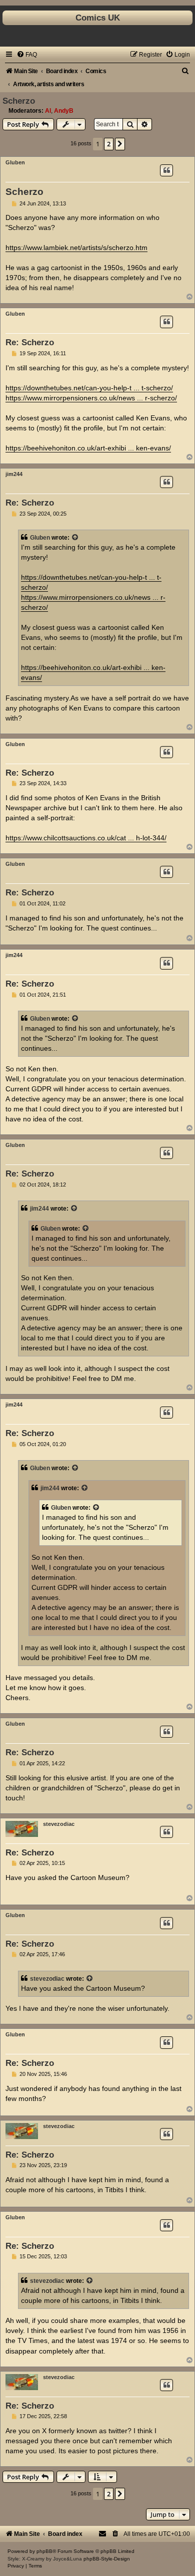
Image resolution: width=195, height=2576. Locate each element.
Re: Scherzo (30, 342)
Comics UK (98, 18)
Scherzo (19, 101)
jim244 (14, 474)
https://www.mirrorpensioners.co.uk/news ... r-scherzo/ (91, 398)
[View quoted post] (75, 538)
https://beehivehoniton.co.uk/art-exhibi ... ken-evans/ (88, 448)
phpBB (44, 2551)
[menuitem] (27, 55)
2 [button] (109, 144)
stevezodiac (59, 1824)
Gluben (15, 162)
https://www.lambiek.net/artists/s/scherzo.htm (76, 248)
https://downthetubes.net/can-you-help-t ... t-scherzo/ (89, 388)
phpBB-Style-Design (107, 2559)
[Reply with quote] (166, 170)
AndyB (64, 111)
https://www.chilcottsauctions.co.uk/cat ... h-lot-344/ (86, 838)
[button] (120, 144)
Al (48, 111)
